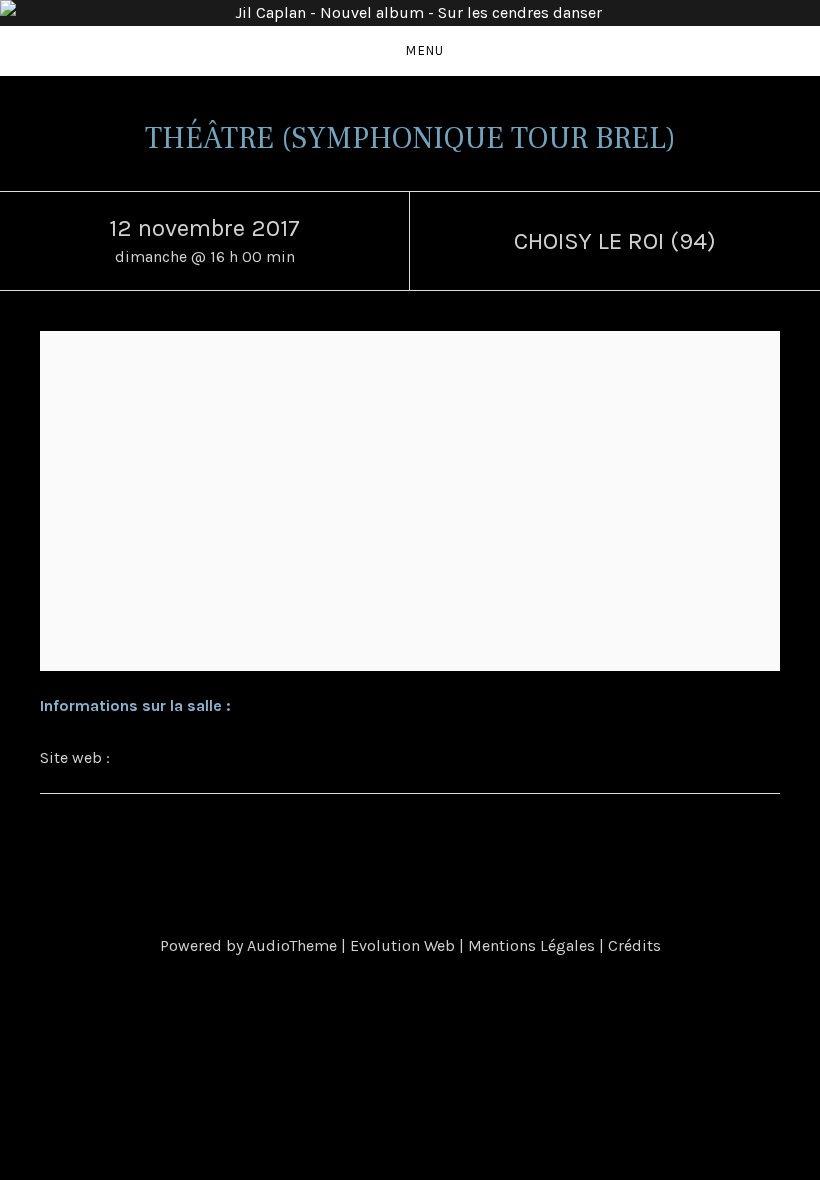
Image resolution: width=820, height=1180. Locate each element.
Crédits (634, 945)
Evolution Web (402, 945)
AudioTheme (292, 945)
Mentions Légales (531, 945)
